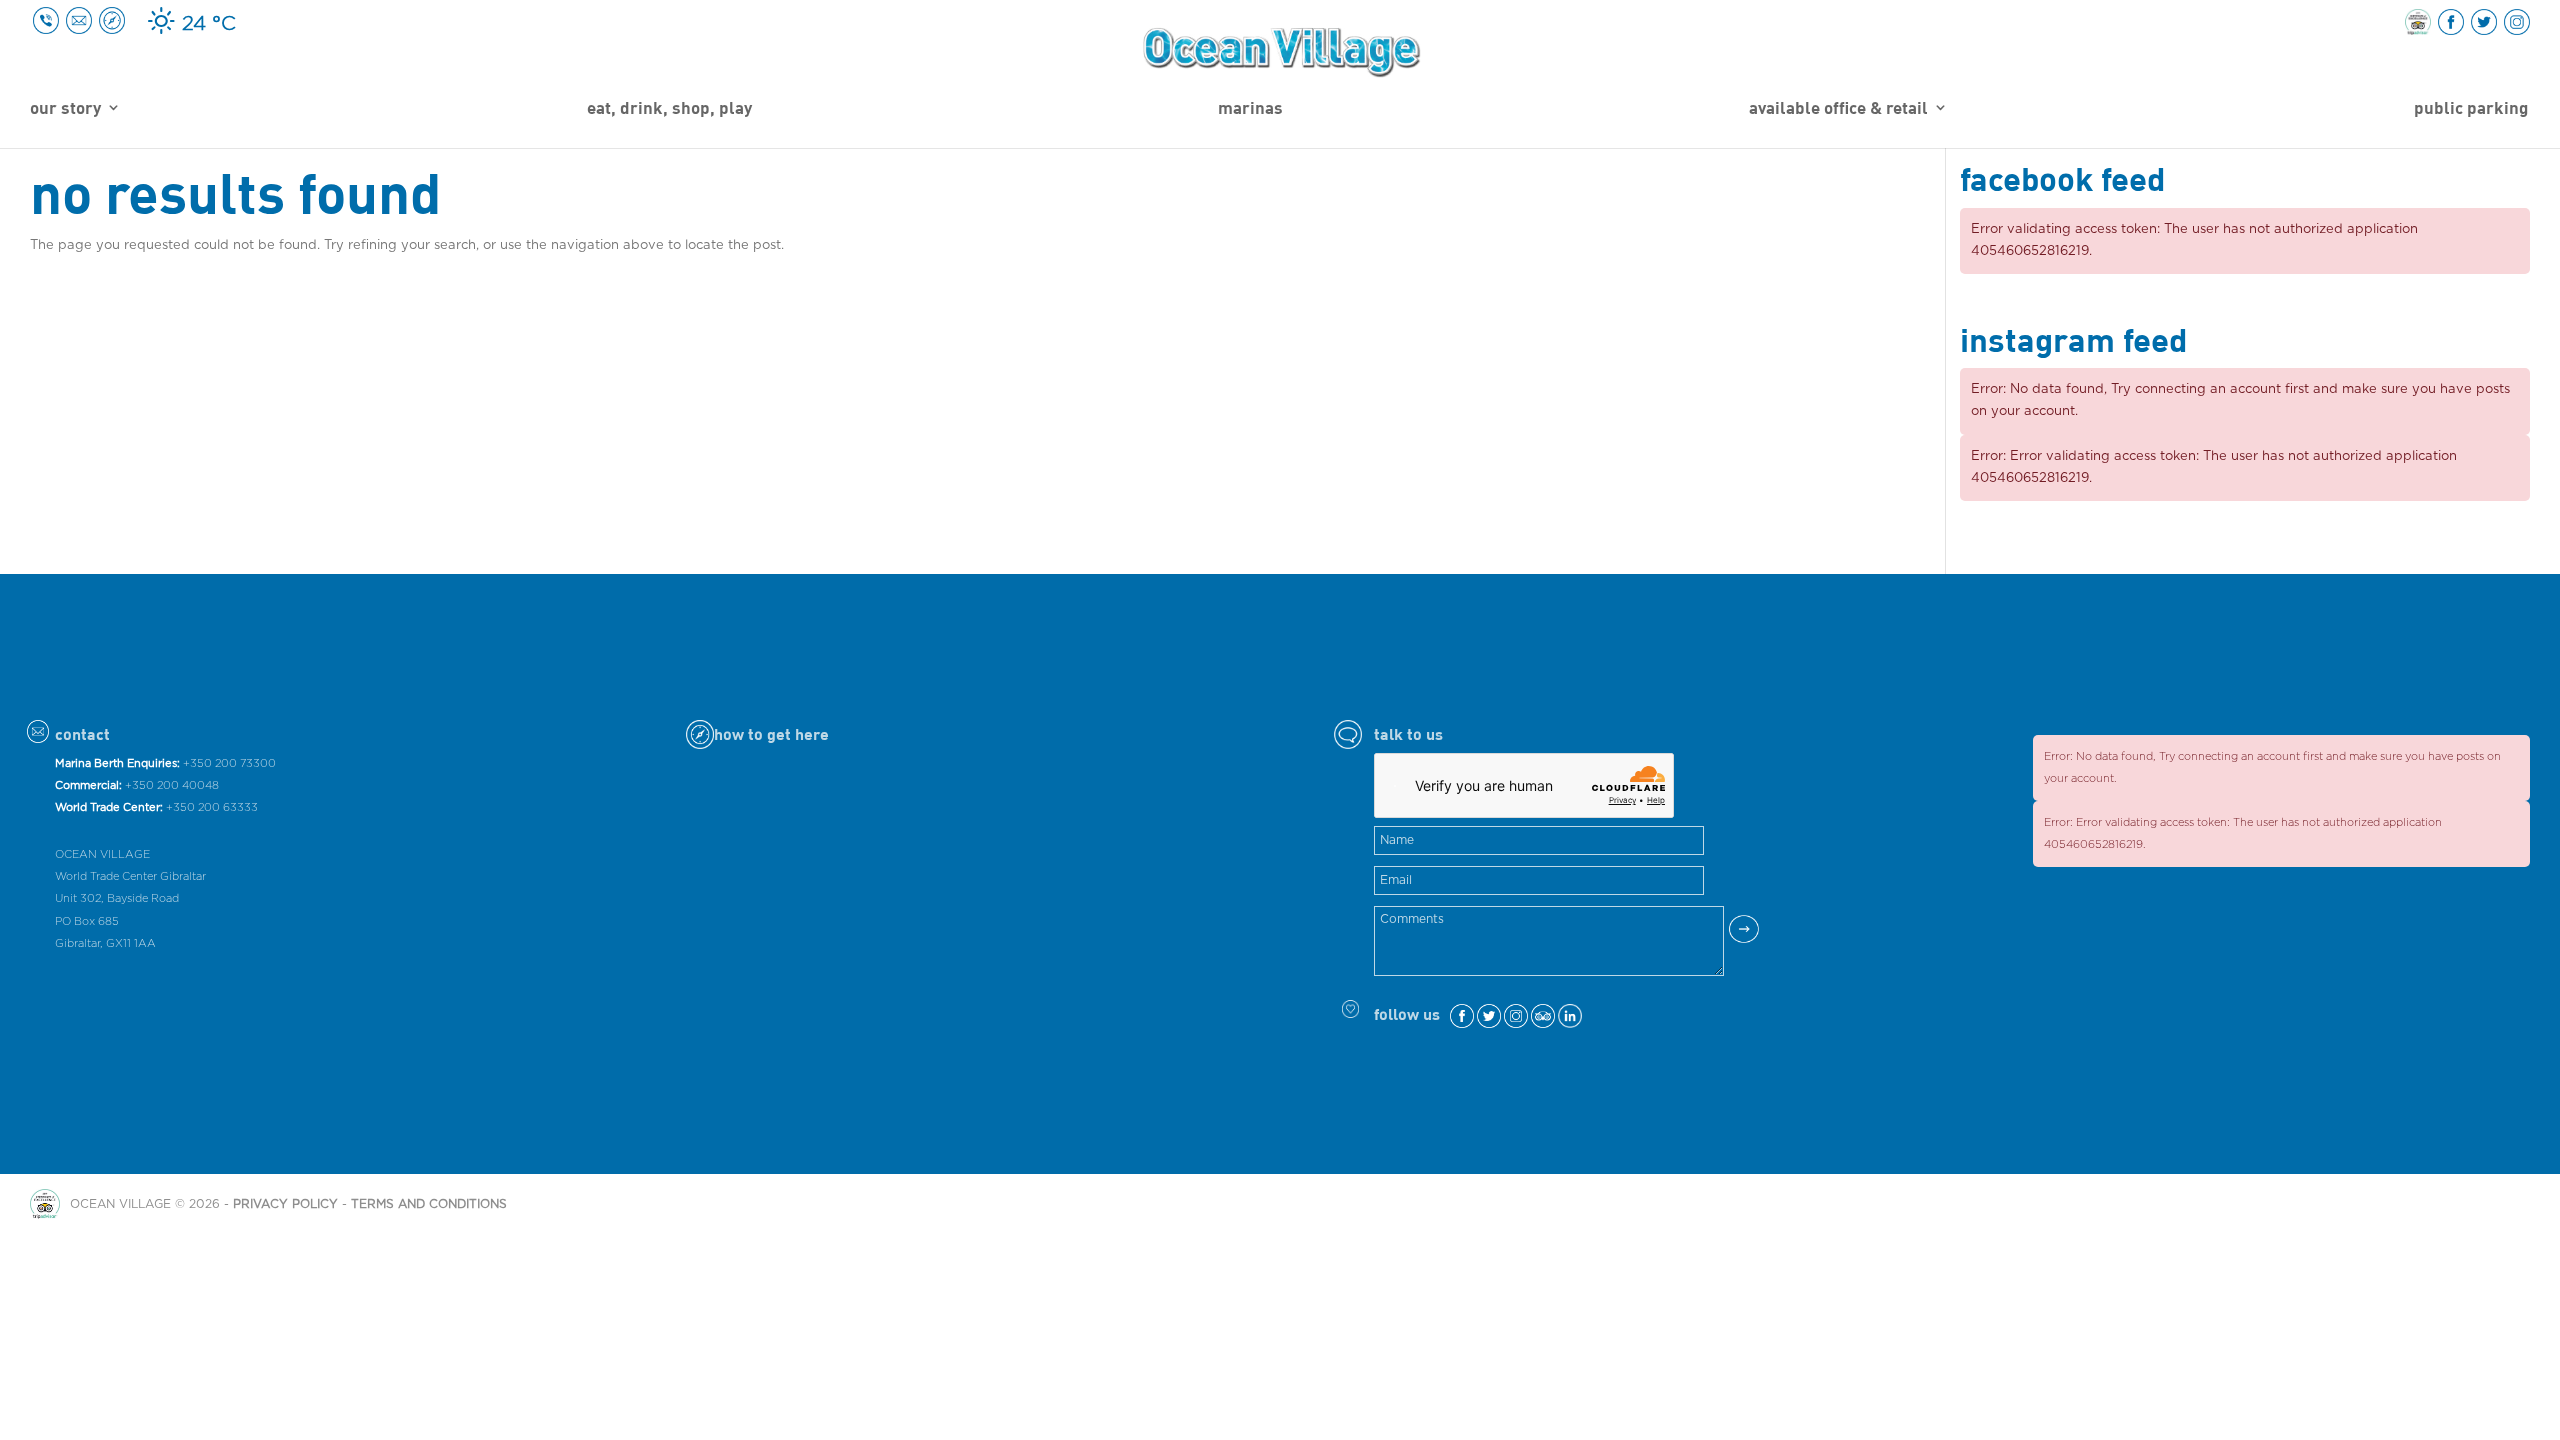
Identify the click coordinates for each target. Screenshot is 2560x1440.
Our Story (65, 109)
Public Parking (2471, 109)
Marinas (1250, 109)
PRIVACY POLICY (285, 1204)
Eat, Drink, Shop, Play (669, 109)
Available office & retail (1838, 109)
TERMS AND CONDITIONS (429, 1204)
